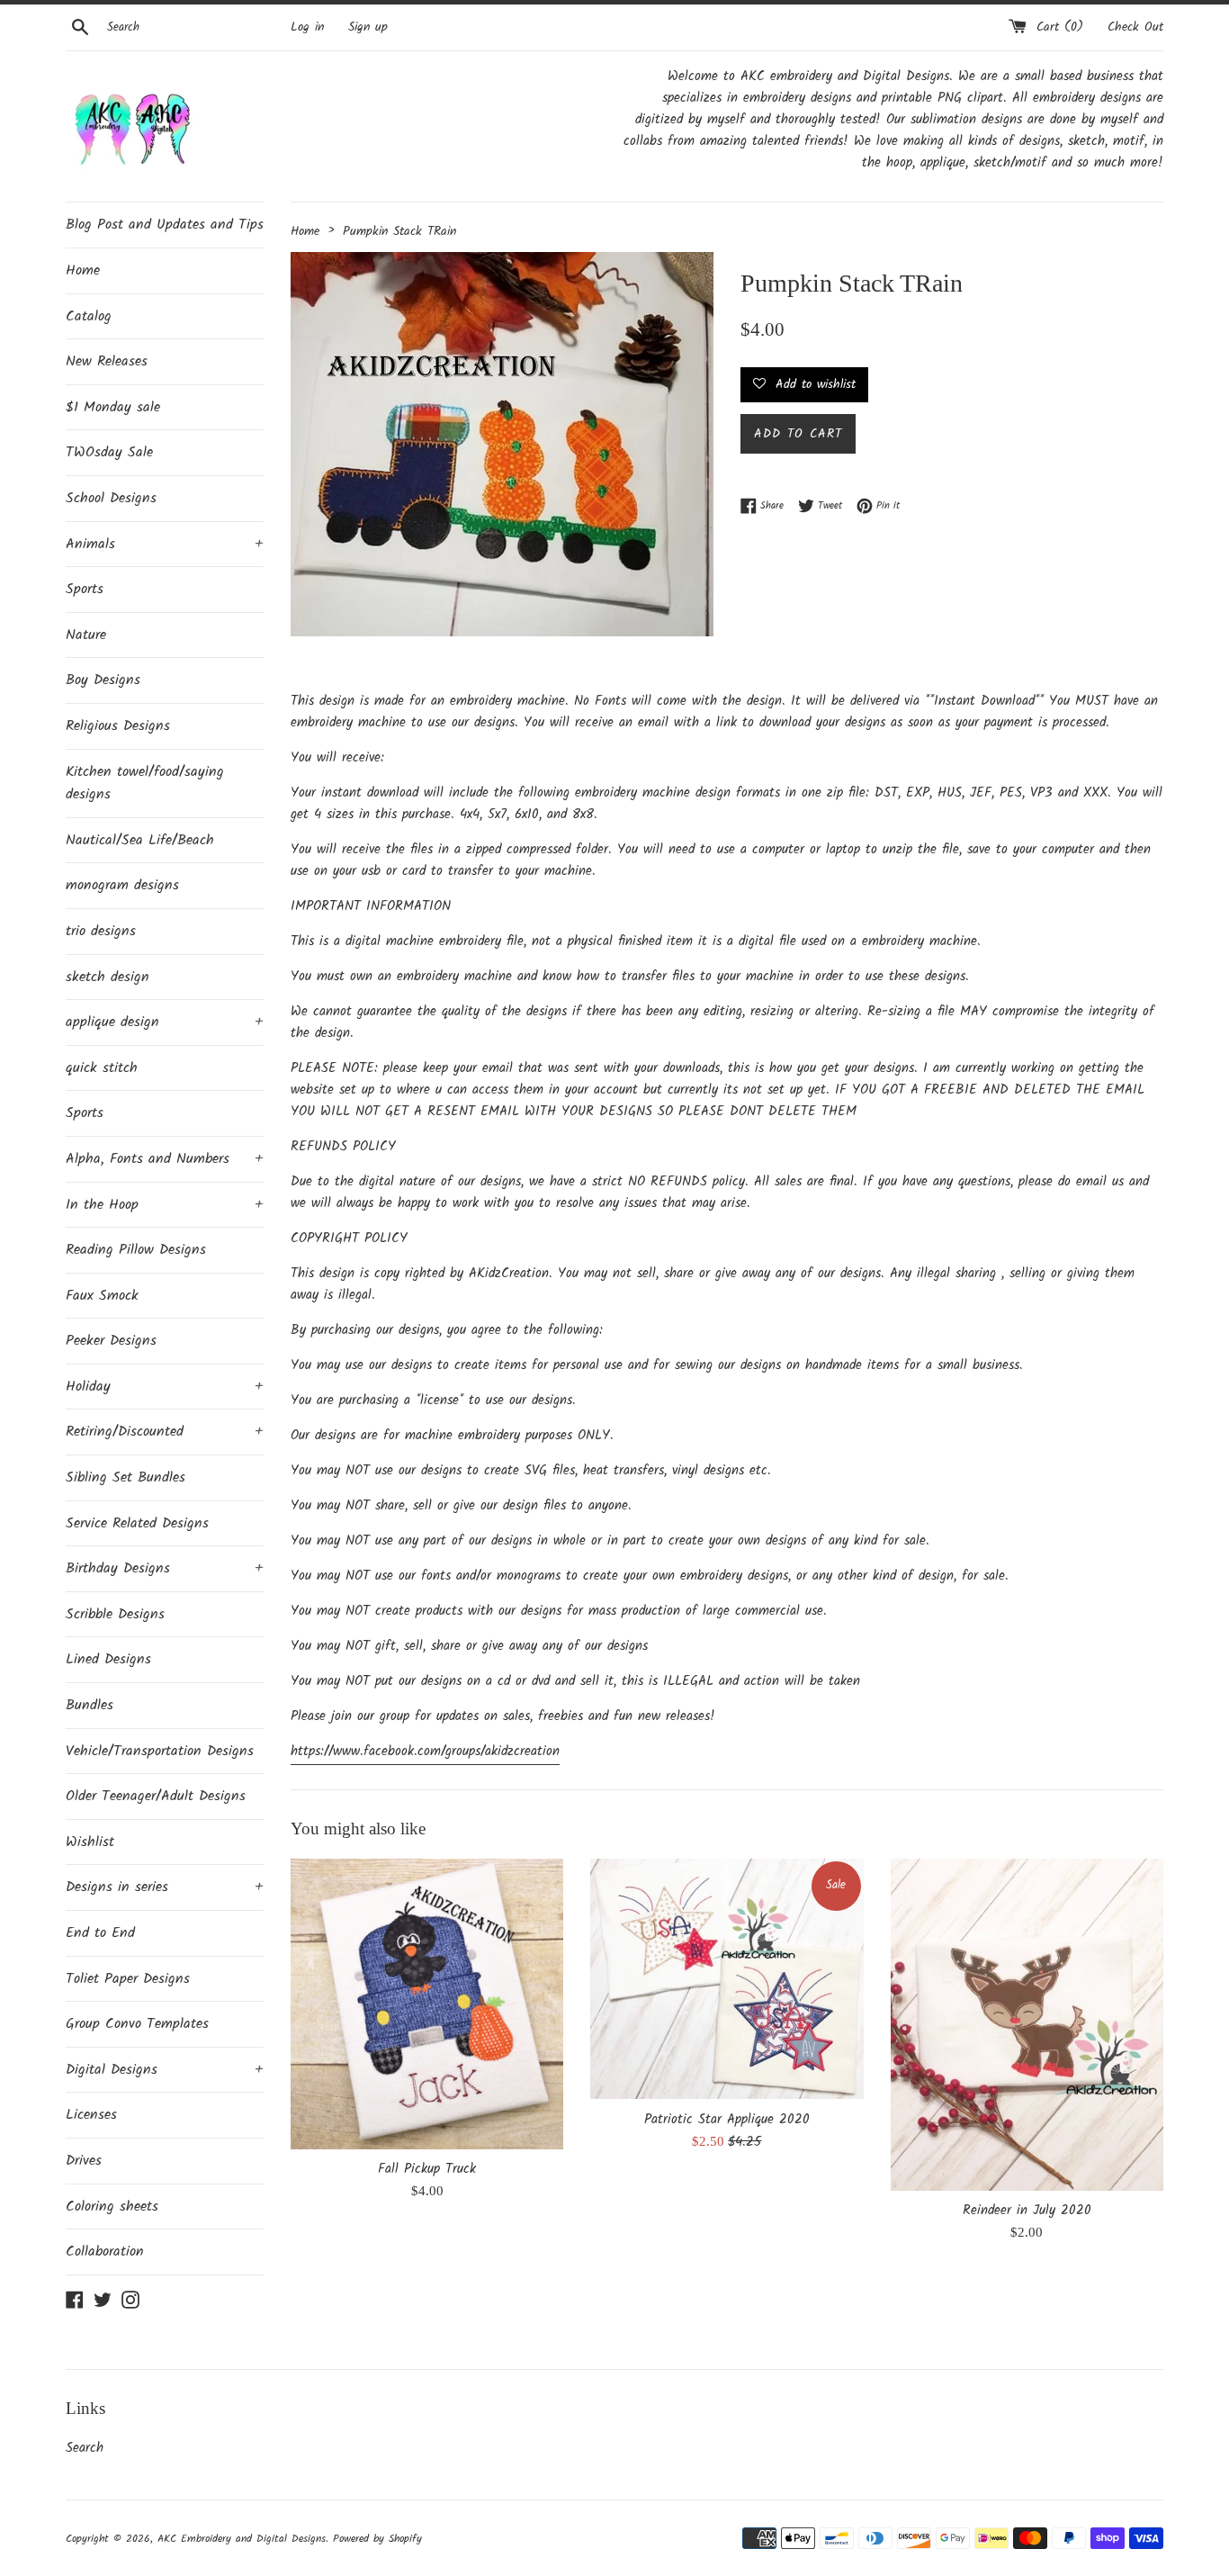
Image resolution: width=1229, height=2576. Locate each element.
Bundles (90, 1705)
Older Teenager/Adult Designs (156, 1796)
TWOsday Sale (109, 452)
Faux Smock (102, 1296)
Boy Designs (103, 680)
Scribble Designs (115, 1614)
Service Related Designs (137, 1523)
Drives (84, 2161)
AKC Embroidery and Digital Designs (242, 2539)
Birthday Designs (165, 1568)
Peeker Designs (111, 1341)
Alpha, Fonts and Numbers (165, 1159)
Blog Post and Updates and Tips (165, 225)
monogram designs (122, 885)
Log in (307, 27)
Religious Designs (118, 726)
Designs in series (165, 1887)
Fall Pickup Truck (427, 2169)
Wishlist (90, 1842)
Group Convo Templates (137, 2024)
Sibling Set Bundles (126, 1477)
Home (83, 270)
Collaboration (105, 2252)
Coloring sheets (112, 2207)
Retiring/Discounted (165, 1432)
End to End (100, 1933)
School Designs (111, 498)
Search (85, 2448)
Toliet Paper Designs (128, 1979)
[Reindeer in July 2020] (1027, 2025)
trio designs (101, 931)
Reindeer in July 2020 (1027, 2211)
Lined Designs (108, 1659)
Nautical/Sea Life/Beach (140, 840)
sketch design (108, 977)
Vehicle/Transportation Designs (160, 1751)
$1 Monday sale (113, 407)
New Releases (107, 361)
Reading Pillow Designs (136, 1250)
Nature (86, 635)
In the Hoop (165, 1205)
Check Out (1135, 27)
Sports (85, 589)
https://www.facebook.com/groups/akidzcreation (425, 1752)
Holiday (165, 1387)
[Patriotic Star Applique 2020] (727, 1979)
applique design (165, 1022)
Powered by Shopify (377, 2539)
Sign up (368, 27)
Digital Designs (165, 2070)
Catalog (89, 316)
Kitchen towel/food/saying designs (145, 784)
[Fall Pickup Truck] (427, 2004)
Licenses (91, 2115)
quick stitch (102, 1068)
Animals (165, 544)
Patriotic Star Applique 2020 (727, 2120)
